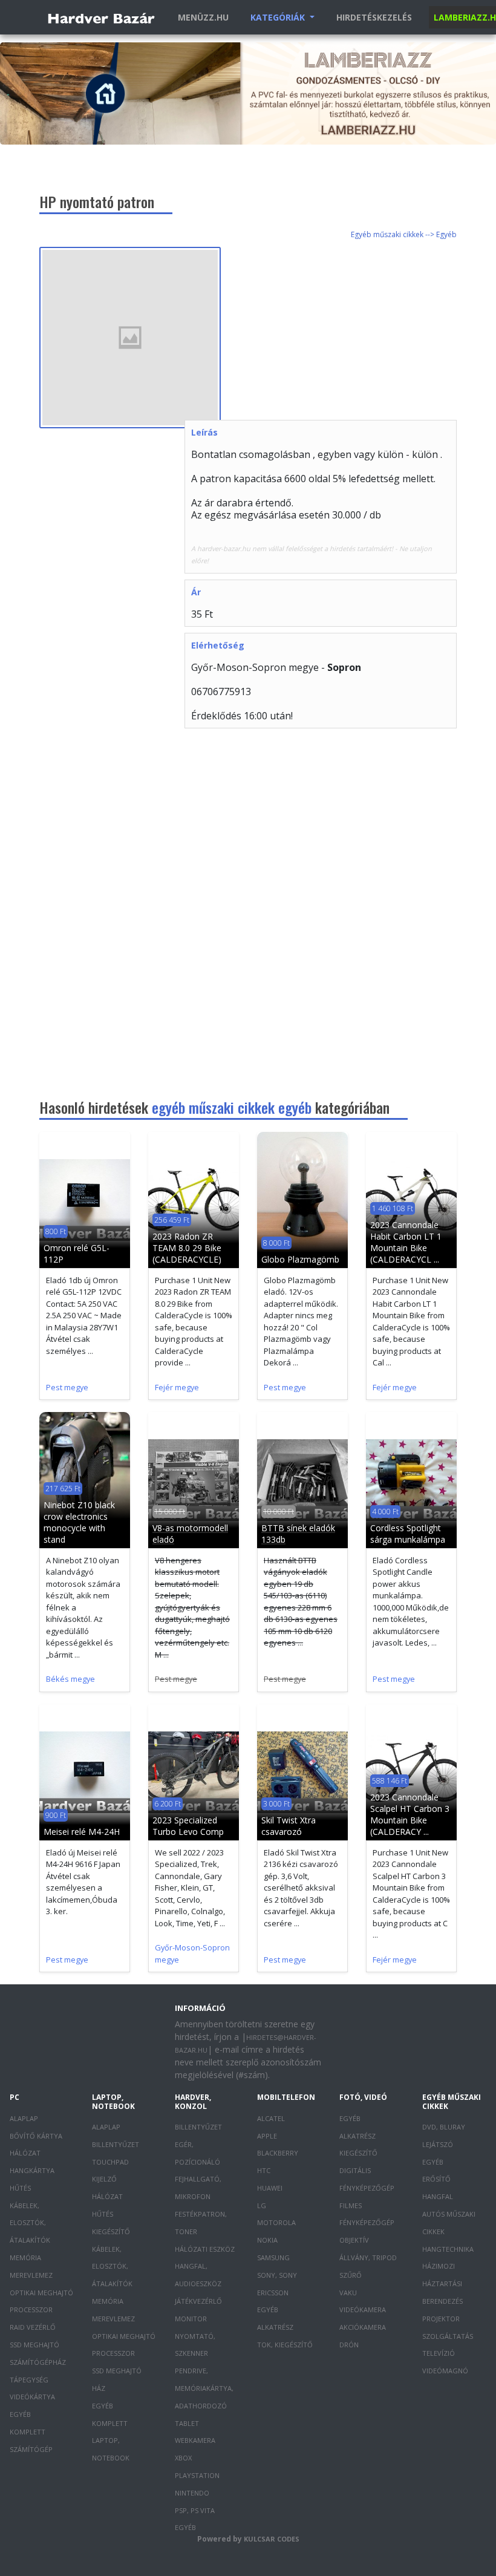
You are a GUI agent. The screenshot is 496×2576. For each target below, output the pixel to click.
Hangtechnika (448, 2249)
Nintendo (192, 2493)
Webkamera (195, 2440)
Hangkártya (32, 2170)
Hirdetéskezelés (374, 17)
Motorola (276, 2222)
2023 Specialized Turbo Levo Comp (188, 1826)
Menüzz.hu (203, 17)
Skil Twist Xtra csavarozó (289, 1826)
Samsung (273, 2257)
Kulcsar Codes (272, 2539)
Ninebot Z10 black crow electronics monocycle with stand (79, 1522)
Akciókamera (363, 2327)
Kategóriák (279, 17)
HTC (264, 2170)
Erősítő (436, 2179)
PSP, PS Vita (195, 2510)
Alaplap (24, 2118)
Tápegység (29, 2380)
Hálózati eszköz (205, 2249)
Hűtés (20, 2188)
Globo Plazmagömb (300, 1259)
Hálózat (25, 2153)
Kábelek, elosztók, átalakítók (30, 2223)
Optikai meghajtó (41, 2293)
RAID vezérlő (33, 2327)
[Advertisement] (340, 332)
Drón (349, 2345)
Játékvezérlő (198, 2301)
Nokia (267, 2240)
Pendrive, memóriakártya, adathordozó (204, 2388)
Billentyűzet (116, 2144)
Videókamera (363, 2310)
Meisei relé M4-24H (82, 1832)
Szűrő (351, 2275)
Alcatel (271, 2118)
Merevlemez (31, 2275)
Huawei (270, 2188)
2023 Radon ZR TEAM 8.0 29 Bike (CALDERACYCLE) (187, 1248)
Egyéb (20, 2414)
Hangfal (438, 2196)
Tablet (187, 2423)
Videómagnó (445, 2371)
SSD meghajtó (34, 2345)
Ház (99, 2388)
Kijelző (104, 2179)
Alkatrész (275, 2327)
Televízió (439, 2353)
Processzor (31, 2310)
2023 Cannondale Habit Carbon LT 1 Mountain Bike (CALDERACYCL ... (406, 1242)
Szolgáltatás (448, 2336)
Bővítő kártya (36, 2136)
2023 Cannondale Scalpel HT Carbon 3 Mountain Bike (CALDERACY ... (410, 1814)
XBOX (183, 2458)
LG (262, 2205)
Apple (267, 2136)
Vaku (348, 2293)
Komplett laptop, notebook (111, 2441)
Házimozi (439, 2266)
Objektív (354, 2240)
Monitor (191, 2319)
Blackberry (278, 2153)
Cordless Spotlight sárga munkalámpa (408, 1534)
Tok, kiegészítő (285, 2345)
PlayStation (197, 2475)
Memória (25, 2257)
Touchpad (110, 2162)
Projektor (441, 2319)
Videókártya (32, 2397)
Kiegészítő (111, 2231)
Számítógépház (38, 2362)
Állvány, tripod (368, 2257)
